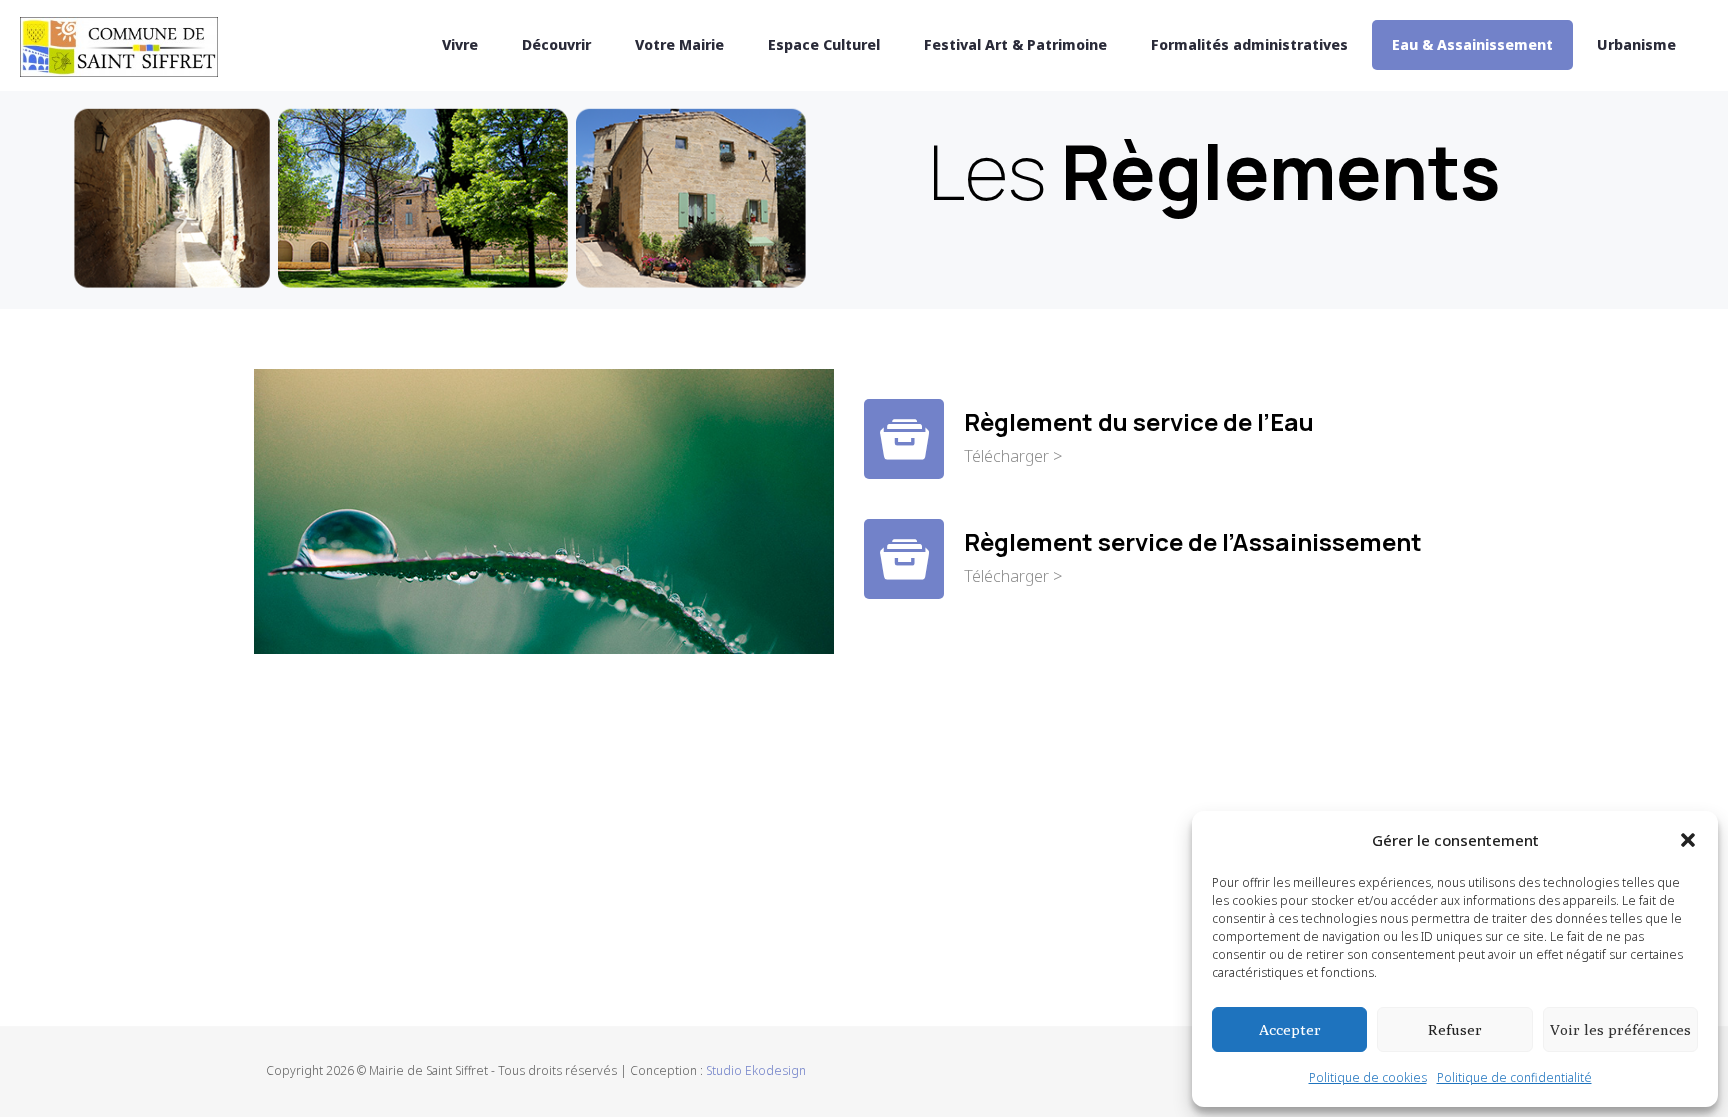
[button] (1688, 840)
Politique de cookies (1368, 1077)
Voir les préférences (1620, 1029)
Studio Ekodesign (756, 1070)
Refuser (1455, 1029)
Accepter (1290, 1029)
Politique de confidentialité (1514, 1077)
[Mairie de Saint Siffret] (119, 45)
